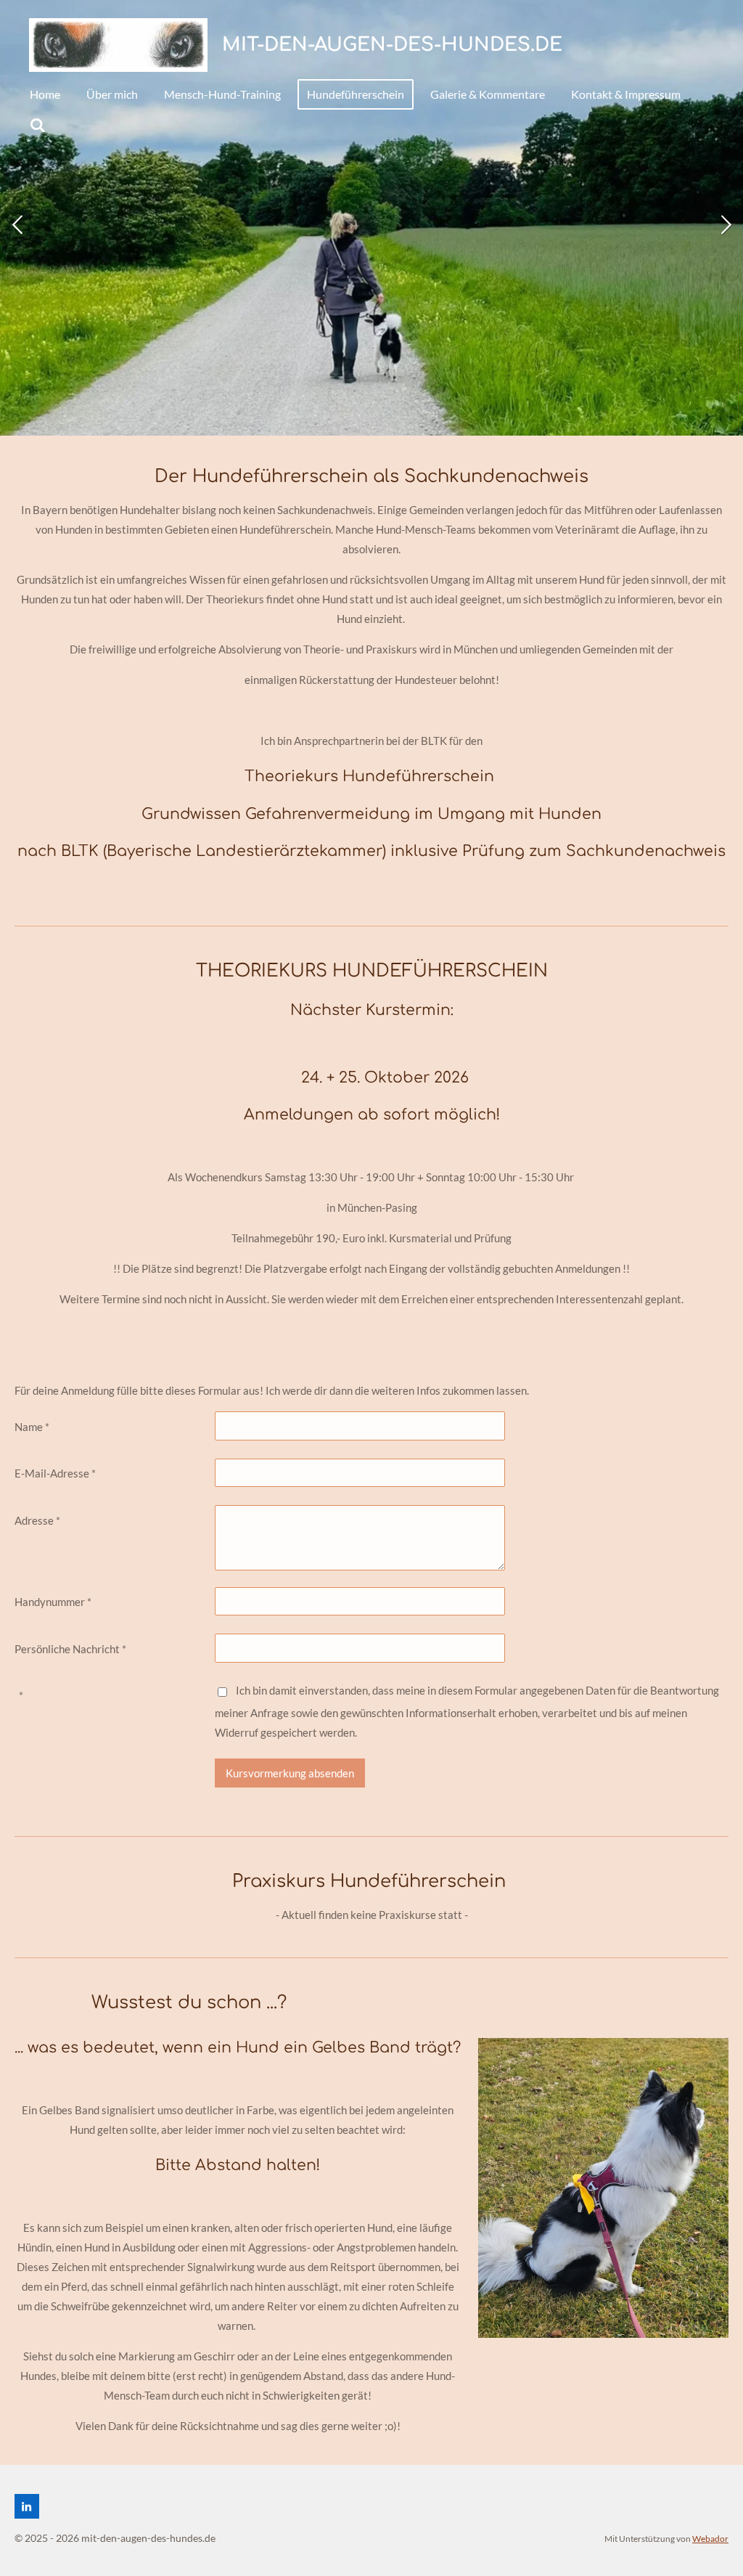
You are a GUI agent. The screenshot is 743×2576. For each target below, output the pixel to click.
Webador (710, 2538)
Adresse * (37, 1520)
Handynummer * (53, 1602)
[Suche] (38, 125)
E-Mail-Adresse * (55, 1473)
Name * (32, 1427)
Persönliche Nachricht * (70, 1649)
